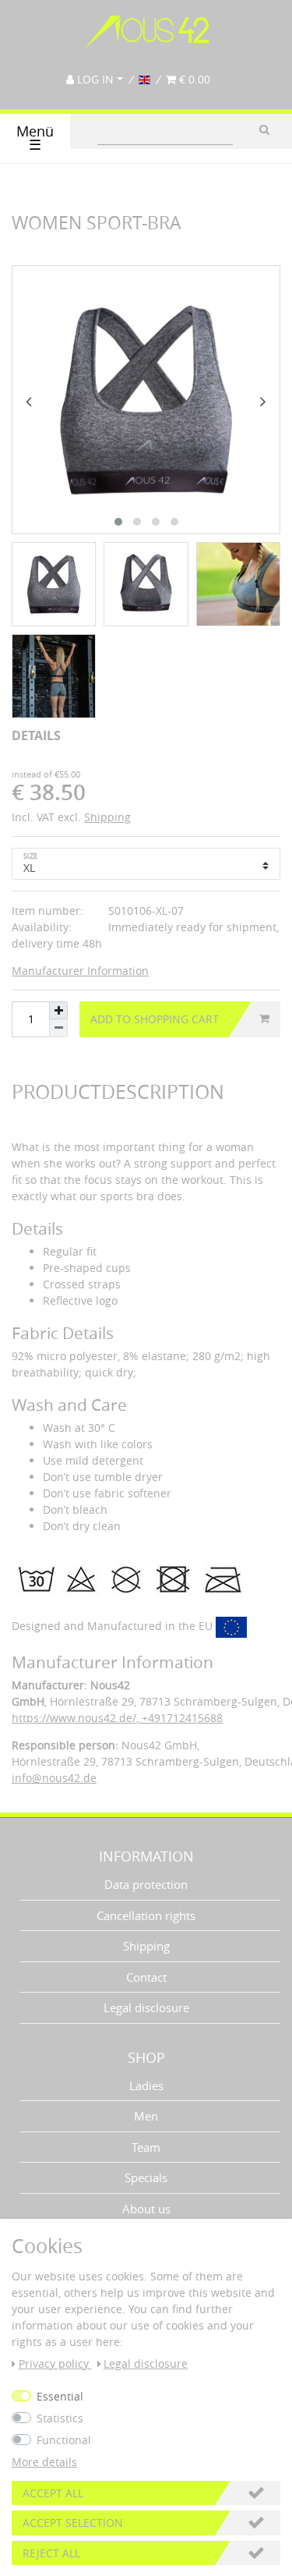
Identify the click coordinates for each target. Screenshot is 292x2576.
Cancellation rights (146, 1915)
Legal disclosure (146, 2007)
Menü (35, 138)
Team (146, 2147)
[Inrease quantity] (58, 1010)
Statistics (60, 2418)
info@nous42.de (54, 1778)
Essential (60, 2396)
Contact (146, 1977)
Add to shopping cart (155, 1019)
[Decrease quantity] (58, 1028)
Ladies (146, 2085)
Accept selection (73, 2523)
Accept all (53, 2493)
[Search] (264, 129)
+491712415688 (181, 1718)
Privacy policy (55, 2363)
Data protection (146, 1884)
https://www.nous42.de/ (74, 1718)
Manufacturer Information (80, 971)
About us (146, 2209)
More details (44, 2462)
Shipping (107, 817)
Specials (146, 2177)
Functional (64, 2440)
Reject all (51, 2553)
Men (146, 2116)
